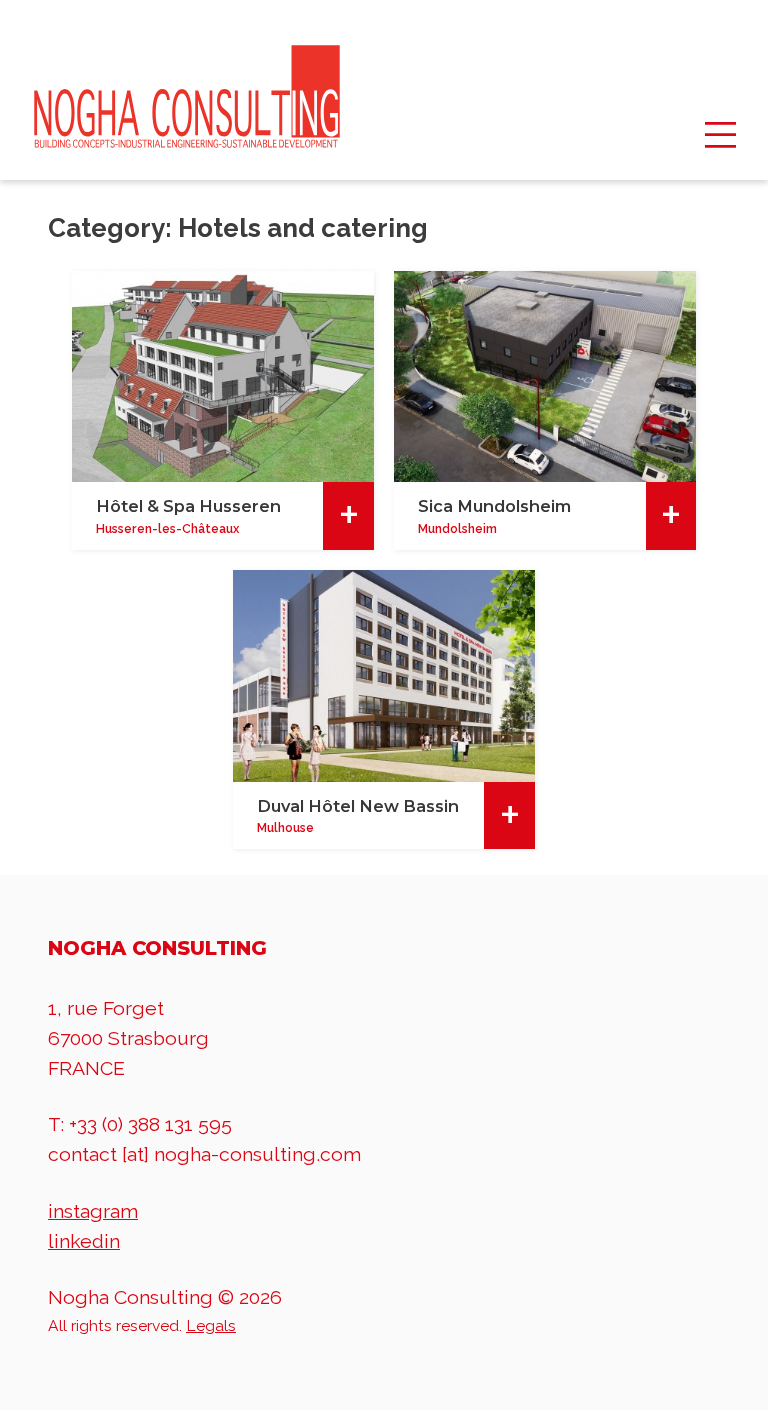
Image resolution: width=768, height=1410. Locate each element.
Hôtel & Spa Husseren (188, 506)
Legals (211, 1325)
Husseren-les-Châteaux (167, 529)
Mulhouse (285, 828)
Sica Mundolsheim (494, 506)
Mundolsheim (457, 529)
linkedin (84, 1241)
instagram (93, 1211)
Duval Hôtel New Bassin (358, 806)
